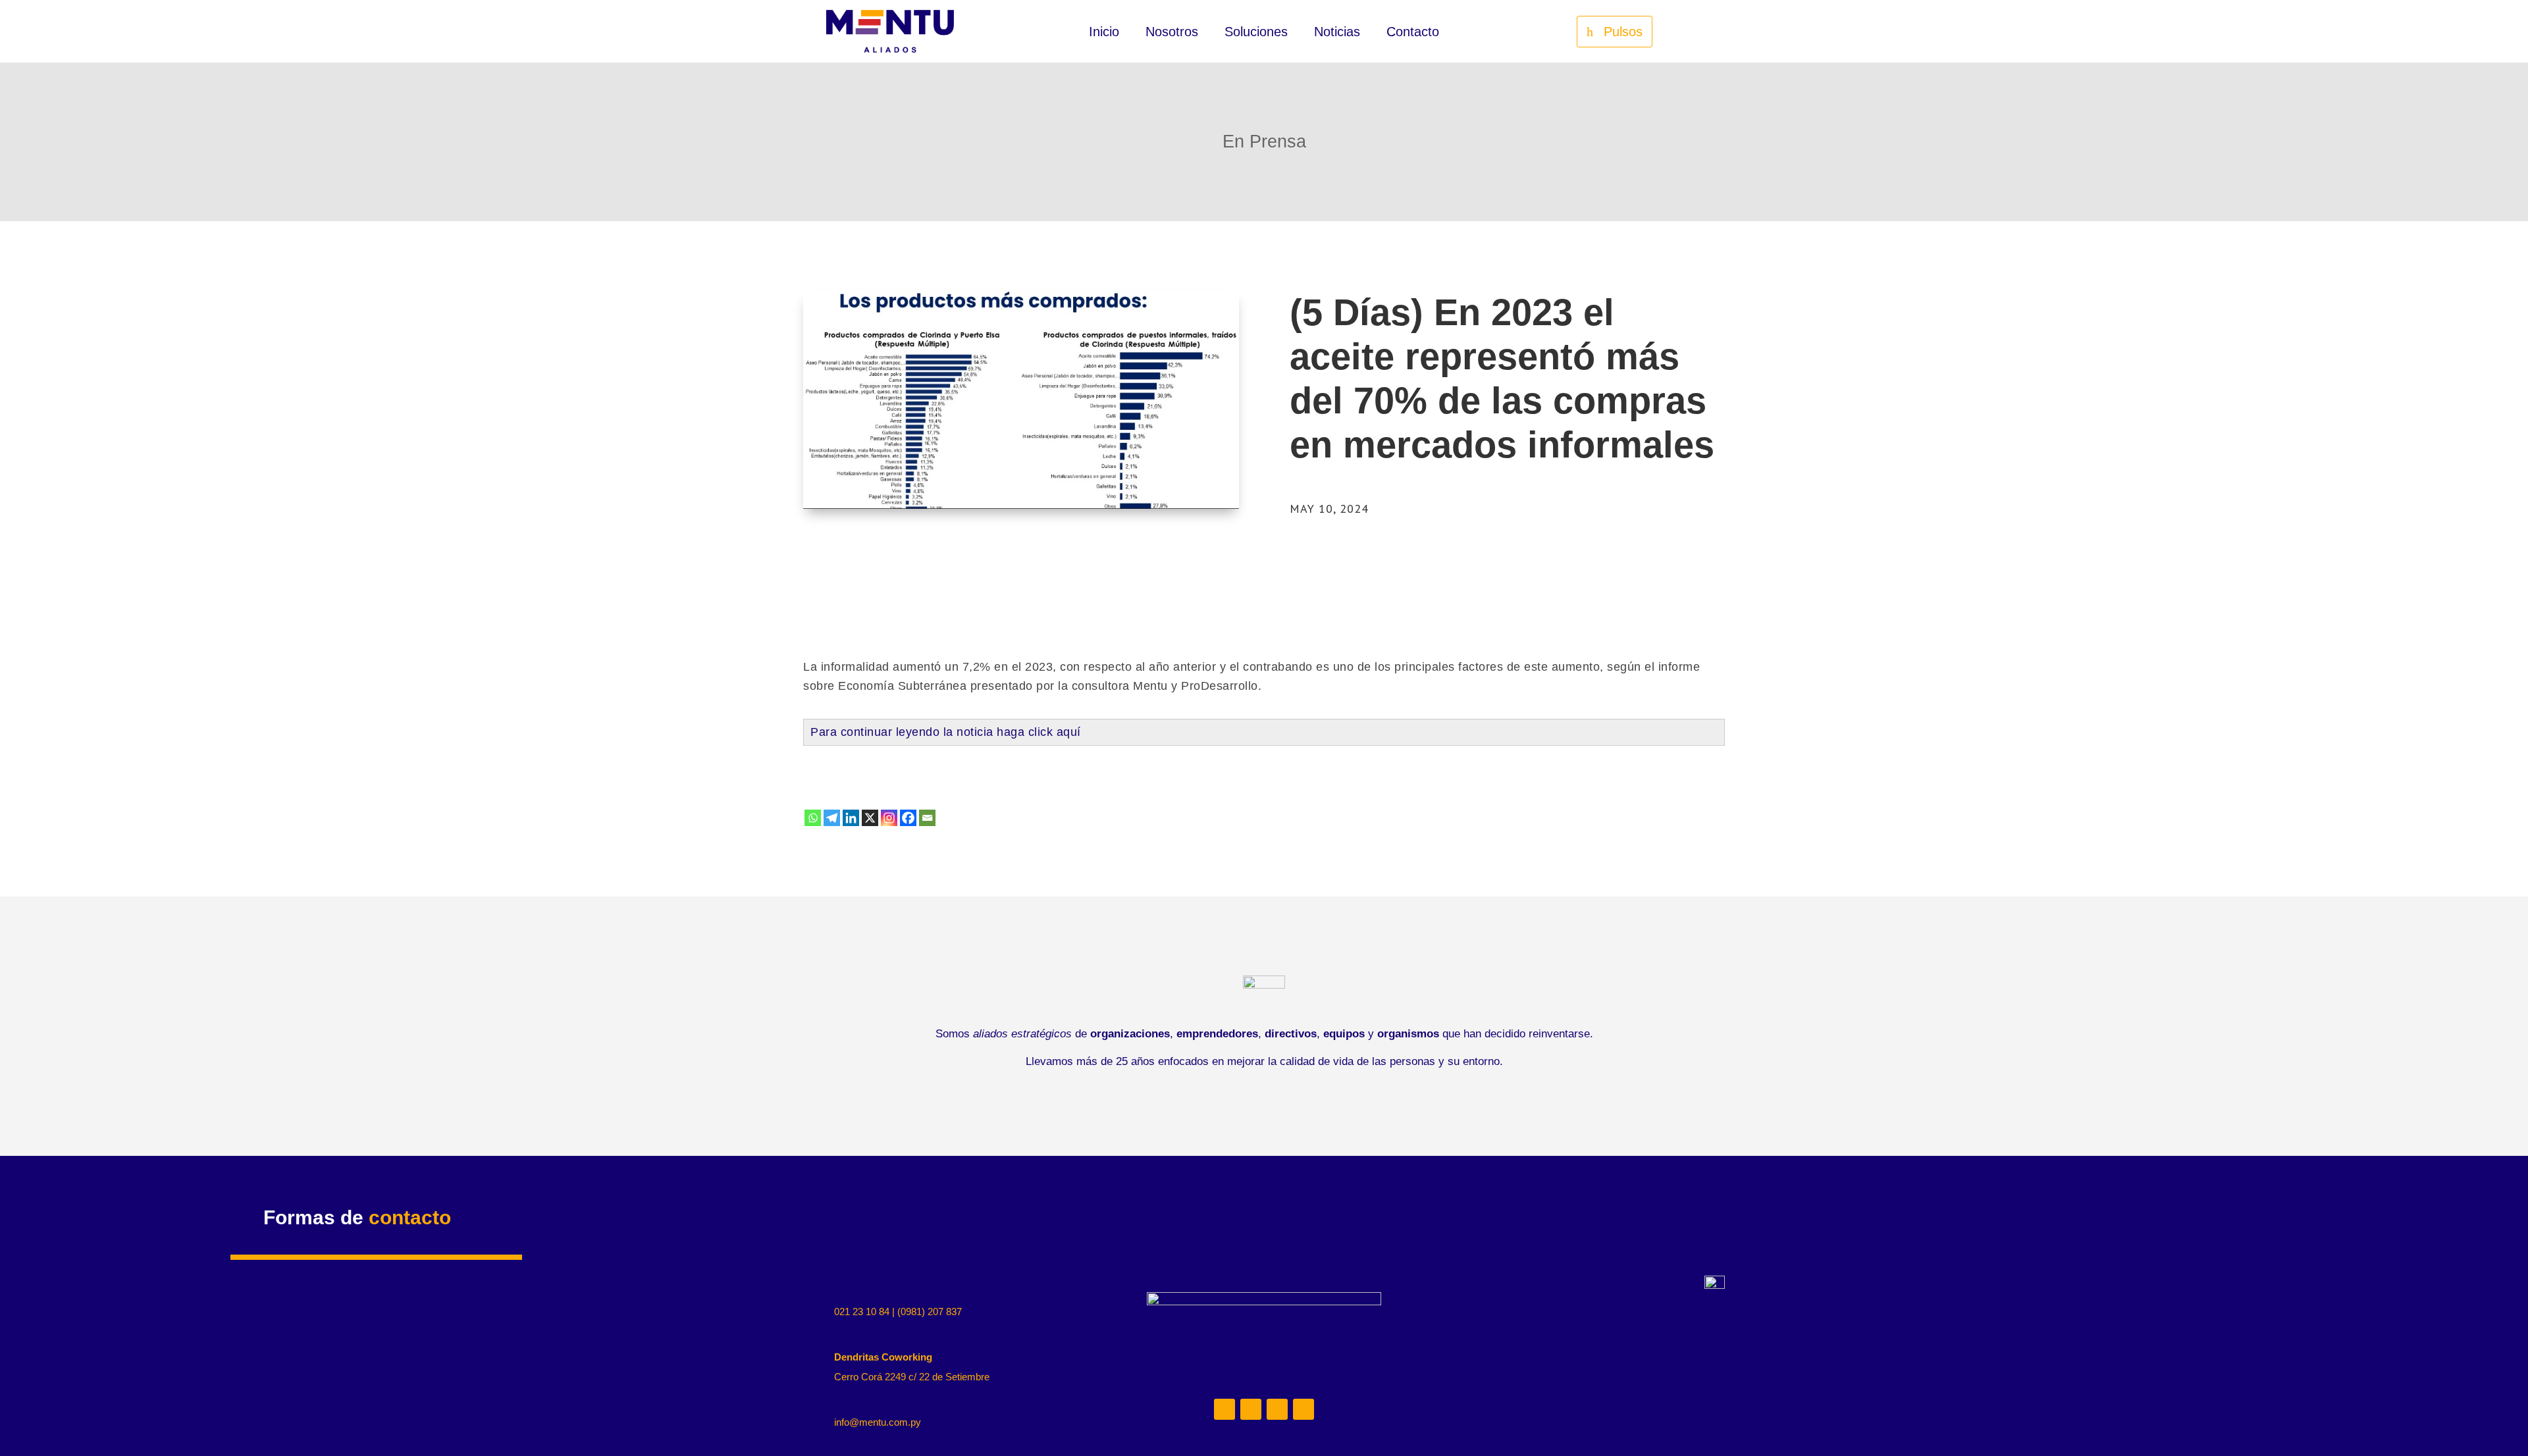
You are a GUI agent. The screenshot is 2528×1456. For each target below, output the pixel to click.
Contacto (1413, 33)
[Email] (927, 818)
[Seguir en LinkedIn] (1224, 1409)
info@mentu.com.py (878, 1422)
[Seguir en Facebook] (1303, 1409)
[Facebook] (908, 818)
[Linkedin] (851, 818)
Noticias (1337, 33)
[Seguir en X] (1277, 1409)
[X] (870, 818)
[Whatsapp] (813, 818)
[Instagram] (889, 818)
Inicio (1104, 33)
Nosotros (1172, 33)
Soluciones (1256, 33)
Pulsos (1623, 32)
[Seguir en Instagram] (1251, 1409)
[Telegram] (832, 818)
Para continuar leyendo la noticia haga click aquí (946, 732)
